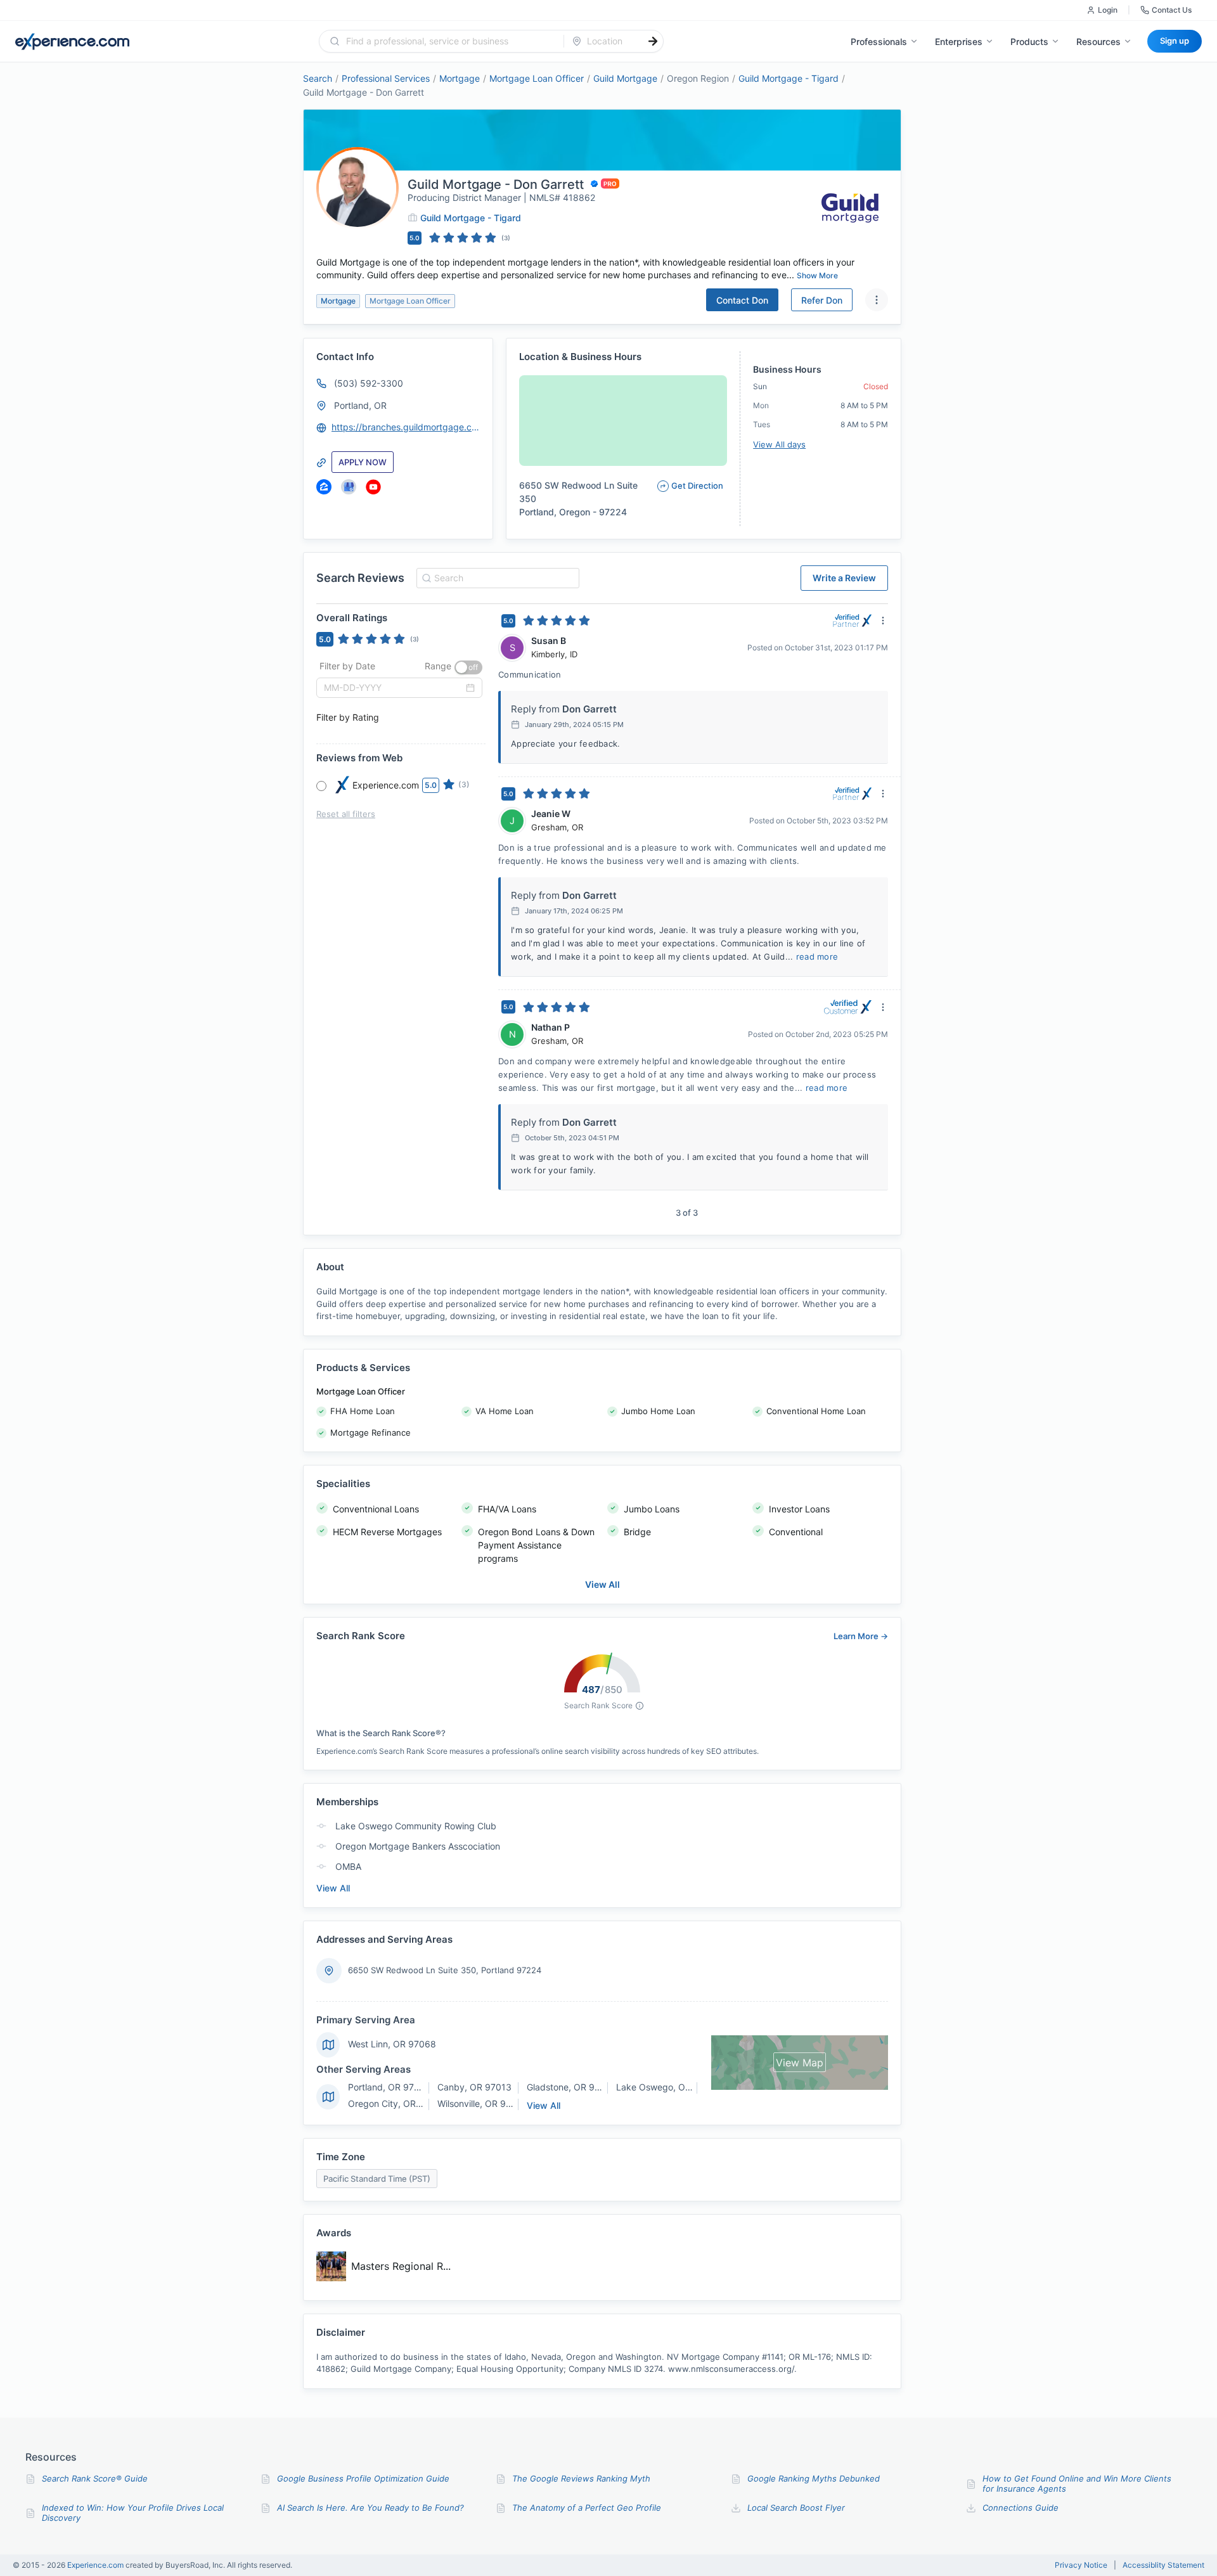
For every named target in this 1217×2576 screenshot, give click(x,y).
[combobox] (449, 41)
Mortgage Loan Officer (537, 78)
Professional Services (386, 78)
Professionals (879, 42)
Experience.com (96, 2565)
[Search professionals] (653, 41)
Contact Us (1172, 10)
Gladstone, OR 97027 (571, 2087)
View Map (800, 2063)
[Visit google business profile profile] (349, 487)
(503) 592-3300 (369, 383)
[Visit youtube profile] (373, 487)
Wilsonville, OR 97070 (482, 2103)
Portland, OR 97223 (389, 2087)
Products (1029, 42)
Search (318, 78)
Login (1108, 10)
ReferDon (822, 300)
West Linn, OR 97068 (392, 2044)
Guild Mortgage (625, 78)
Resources (1098, 42)
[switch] (468, 667)
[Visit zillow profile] (324, 487)
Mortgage (460, 78)
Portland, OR (360, 405)
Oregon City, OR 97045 (397, 2103)
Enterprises (959, 42)
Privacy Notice (1081, 2565)
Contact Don (742, 300)
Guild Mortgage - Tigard (789, 78)
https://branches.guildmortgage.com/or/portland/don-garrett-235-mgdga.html (406, 427)
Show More (817, 275)
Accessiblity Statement (1163, 2565)
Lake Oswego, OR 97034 (669, 2087)
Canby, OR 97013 (474, 2087)
